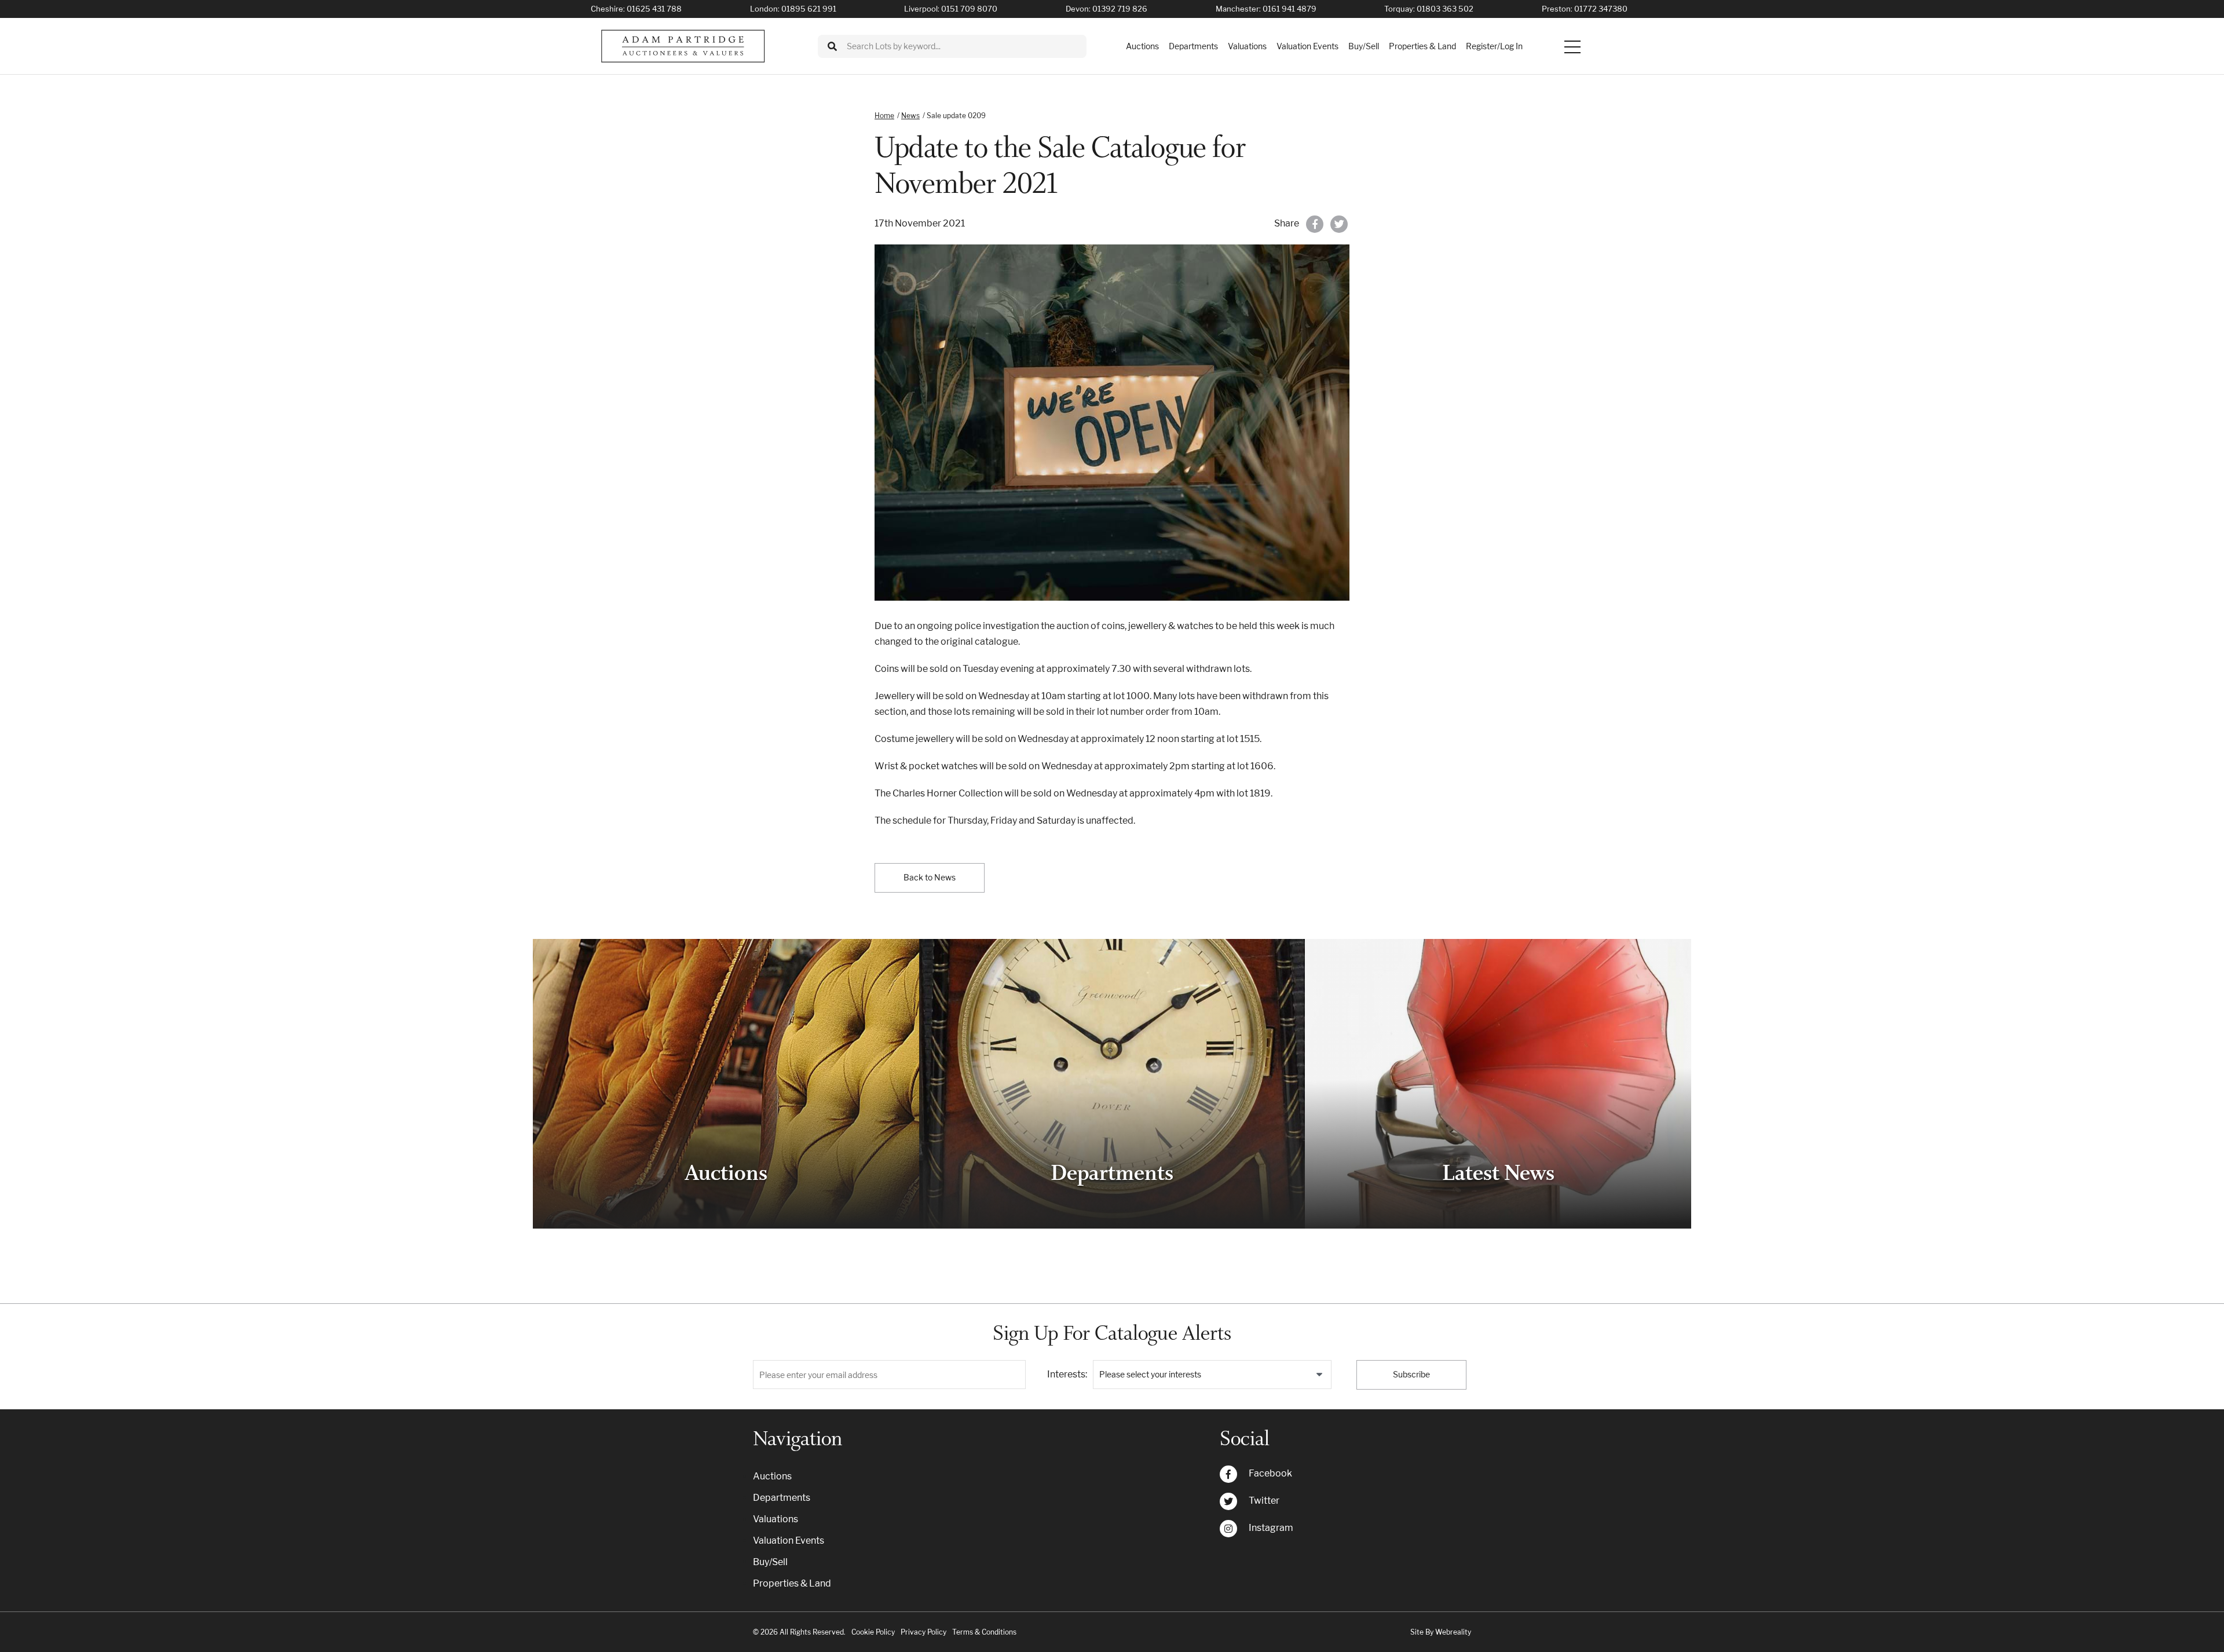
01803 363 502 (1445, 9)
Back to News (930, 877)
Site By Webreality (1441, 1632)
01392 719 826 (1120, 9)
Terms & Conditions (984, 1632)
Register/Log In (1494, 46)
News (910, 116)
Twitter (1264, 1501)
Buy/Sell (1364, 46)
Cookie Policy (873, 1632)
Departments (1193, 46)
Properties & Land (1422, 46)
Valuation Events (1307, 46)
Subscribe (1411, 1374)
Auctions (1142, 46)
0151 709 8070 (969, 9)
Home (884, 116)
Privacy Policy (923, 1632)
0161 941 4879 (1290, 9)
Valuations (1247, 46)
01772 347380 (1601, 9)
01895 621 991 (809, 9)
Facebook (1270, 1473)
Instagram (1271, 1528)
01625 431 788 (654, 9)
